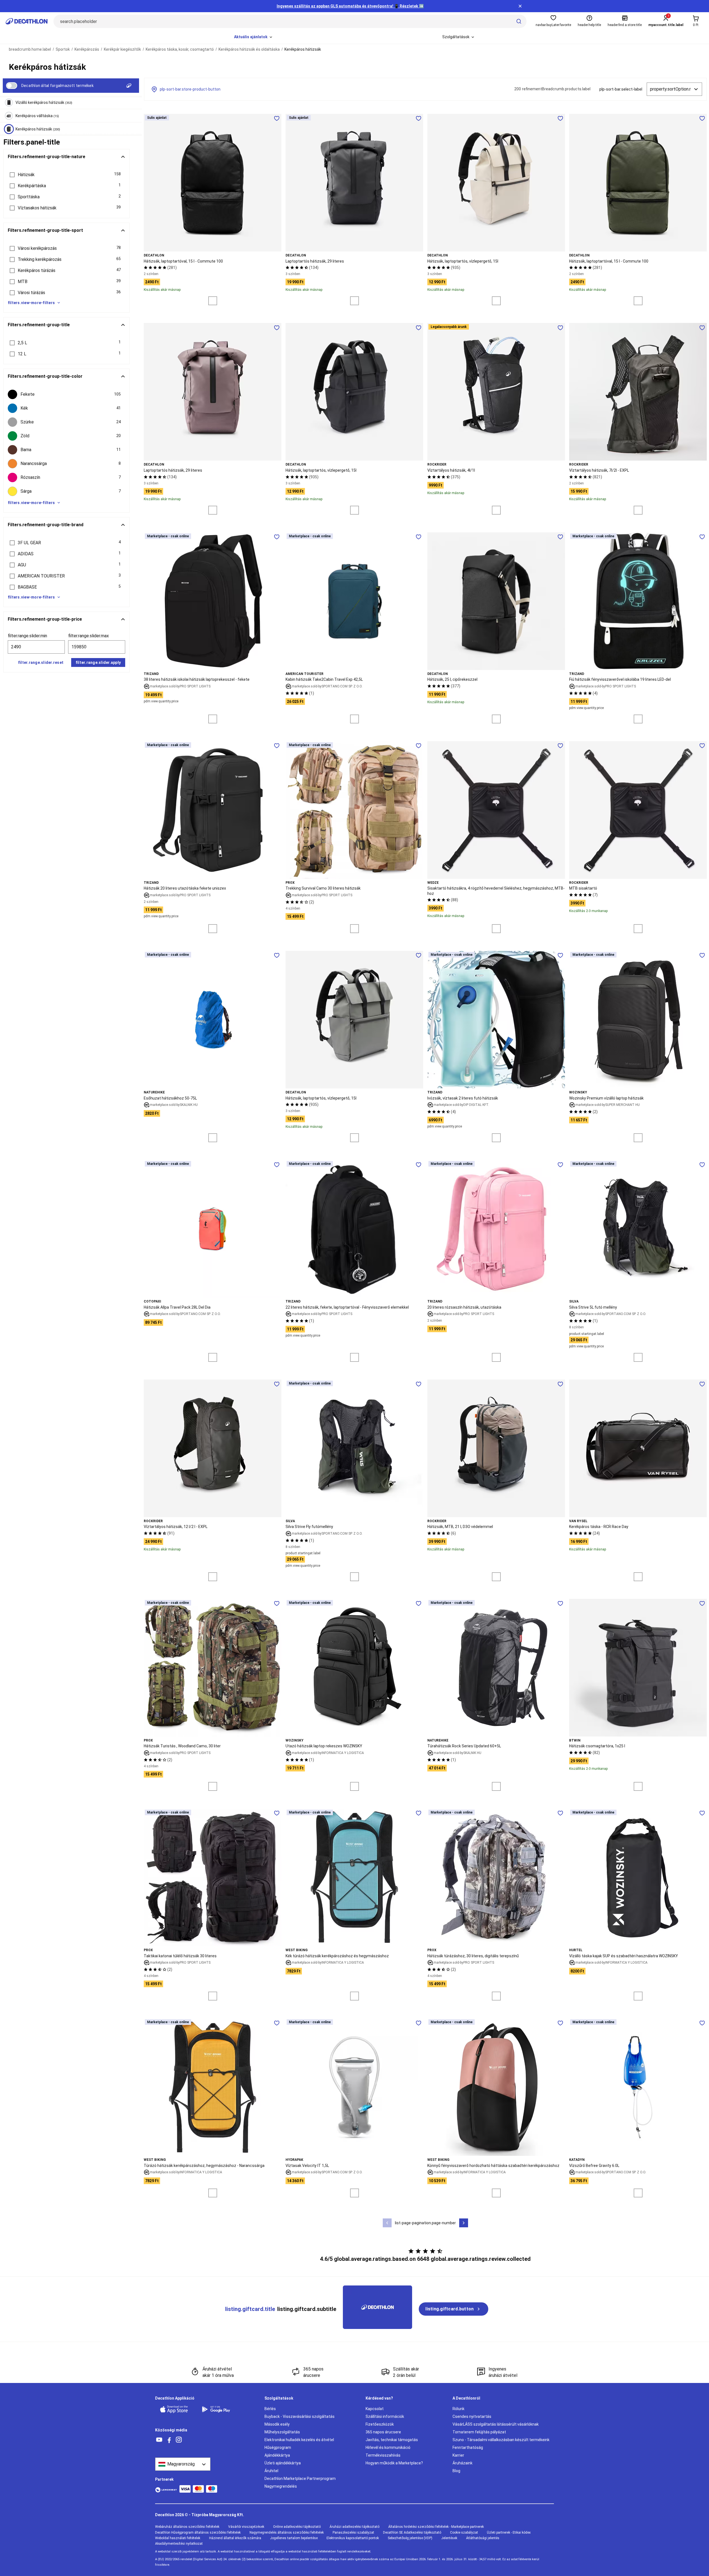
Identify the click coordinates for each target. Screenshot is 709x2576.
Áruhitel (271, 2471)
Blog (456, 2471)
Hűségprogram (278, 2447)
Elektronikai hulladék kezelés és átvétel (299, 2440)
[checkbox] (66, 394)
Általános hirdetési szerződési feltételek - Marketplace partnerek (436, 2527)
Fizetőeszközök (380, 2424)
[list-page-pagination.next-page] (464, 2223)
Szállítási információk (385, 2416)
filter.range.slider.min (27, 636)
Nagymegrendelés (281, 2486)
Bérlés (270, 2409)
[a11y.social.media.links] (159, 2440)
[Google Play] (219, 2409)
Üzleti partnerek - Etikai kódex (509, 2533)
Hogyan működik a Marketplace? (394, 2463)
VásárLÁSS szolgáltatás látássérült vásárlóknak (496, 2424)
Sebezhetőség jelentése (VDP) (410, 2538)
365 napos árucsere (383, 2432)
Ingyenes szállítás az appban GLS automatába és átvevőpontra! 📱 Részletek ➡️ (350, 6)
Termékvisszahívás (383, 2455)
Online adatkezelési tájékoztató (297, 2527)
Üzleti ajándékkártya (283, 2463)
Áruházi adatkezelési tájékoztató (354, 2527)
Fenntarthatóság (468, 2447)
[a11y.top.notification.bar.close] (520, 6)
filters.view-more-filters (31, 303)
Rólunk (458, 2409)
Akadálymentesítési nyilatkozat (179, 2544)
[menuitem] (254, 37)
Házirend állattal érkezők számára (235, 2538)
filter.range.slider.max (88, 636)
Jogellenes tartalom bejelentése (294, 2538)
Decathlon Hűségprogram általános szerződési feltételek (198, 2533)
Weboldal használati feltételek (178, 2538)
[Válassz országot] (183, 2464)
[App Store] (177, 2409)
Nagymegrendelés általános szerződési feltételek (287, 2533)
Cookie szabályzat (464, 2533)
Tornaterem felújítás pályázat (479, 2432)
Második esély (277, 2424)
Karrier (458, 2455)
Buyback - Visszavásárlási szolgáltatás (300, 2416)
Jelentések (449, 2538)
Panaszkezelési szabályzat (353, 2533)
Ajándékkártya (277, 2455)
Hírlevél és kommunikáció (388, 2447)
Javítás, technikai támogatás (392, 2440)
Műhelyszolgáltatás (282, 2432)
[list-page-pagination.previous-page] (387, 2223)
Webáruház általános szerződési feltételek (187, 2527)
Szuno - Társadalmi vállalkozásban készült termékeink (501, 2440)
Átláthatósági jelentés (483, 2538)
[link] (454, 2309)
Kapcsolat (375, 2409)
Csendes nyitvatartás (472, 2416)
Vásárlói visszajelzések (246, 2527)
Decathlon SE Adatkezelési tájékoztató (412, 2533)
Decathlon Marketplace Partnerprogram (300, 2479)
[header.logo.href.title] (27, 21)
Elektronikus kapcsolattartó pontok (353, 2538)
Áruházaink (463, 2463)
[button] (66, 175)
